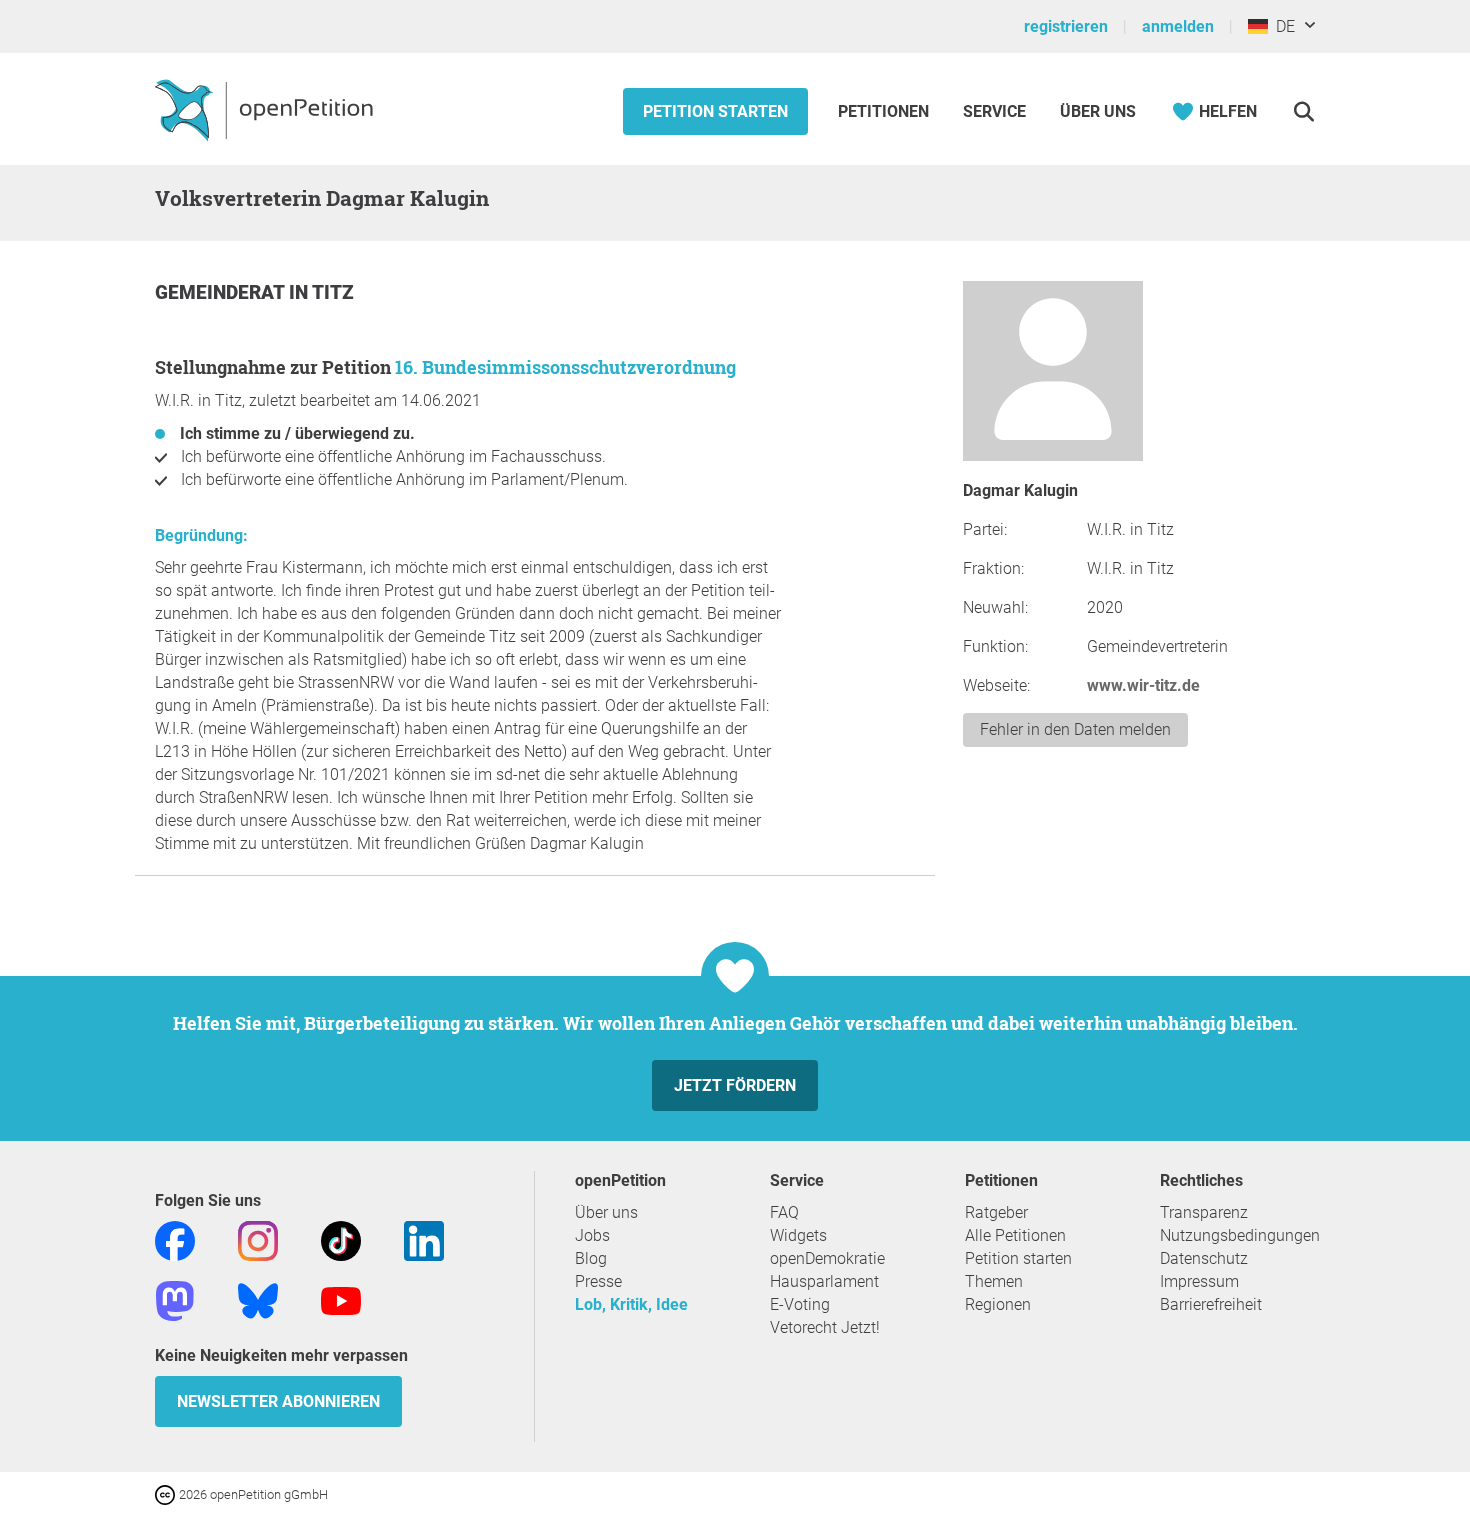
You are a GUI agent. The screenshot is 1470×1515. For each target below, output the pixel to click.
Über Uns (1098, 111)
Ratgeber (996, 1212)
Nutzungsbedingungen (1240, 1235)
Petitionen (885, 111)
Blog (591, 1258)
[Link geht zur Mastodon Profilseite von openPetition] (175, 1299)
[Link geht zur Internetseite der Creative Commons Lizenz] (167, 1493)
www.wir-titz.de (1143, 685)
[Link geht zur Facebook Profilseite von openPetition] (175, 1239)
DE (1281, 26)
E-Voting (800, 1304)
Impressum (1199, 1281)
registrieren (1066, 26)
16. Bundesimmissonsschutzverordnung (565, 367)
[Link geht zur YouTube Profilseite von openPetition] (341, 1299)
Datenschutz (1204, 1258)
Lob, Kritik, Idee (631, 1304)
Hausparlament (824, 1281)
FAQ (784, 1212)
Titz (333, 292)
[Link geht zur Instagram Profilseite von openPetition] (258, 1239)
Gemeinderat (222, 292)
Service (994, 111)
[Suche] (1303, 111)
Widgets (798, 1235)
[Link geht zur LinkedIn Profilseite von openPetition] (424, 1239)
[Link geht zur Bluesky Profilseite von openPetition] (258, 1299)
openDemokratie (827, 1258)
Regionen (998, 1304)
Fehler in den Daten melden (1075, 729)
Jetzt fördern (735, 1085)
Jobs (592, 1235)
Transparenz (1204, 1212)
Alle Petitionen (1015, 1235)
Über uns (606, 1212)
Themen (994, 1281)
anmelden (1178, 26)
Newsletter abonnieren (278, 1401)
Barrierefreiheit (1211, 1304)
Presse (598, 1281)
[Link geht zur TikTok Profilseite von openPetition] (341, 1239)
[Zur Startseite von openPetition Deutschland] (266, 109)
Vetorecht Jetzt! (825, 1327)
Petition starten (715, 111)
